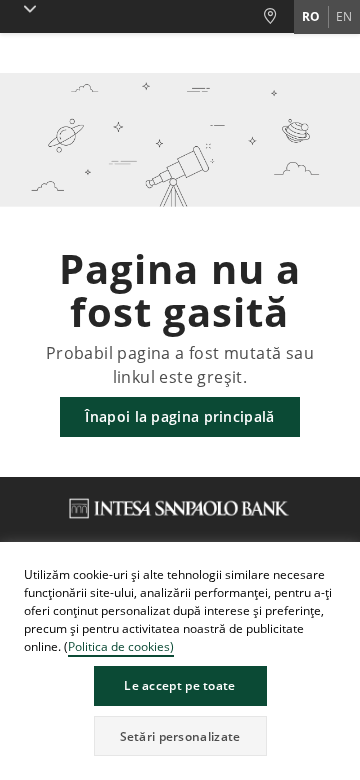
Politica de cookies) (121, 646)
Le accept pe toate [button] (179, 685)
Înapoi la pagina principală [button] (179, 416)
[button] (344, 560)
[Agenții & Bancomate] (278, 16)
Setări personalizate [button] (180, 736)
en (344, 16)
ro (311, 16)
